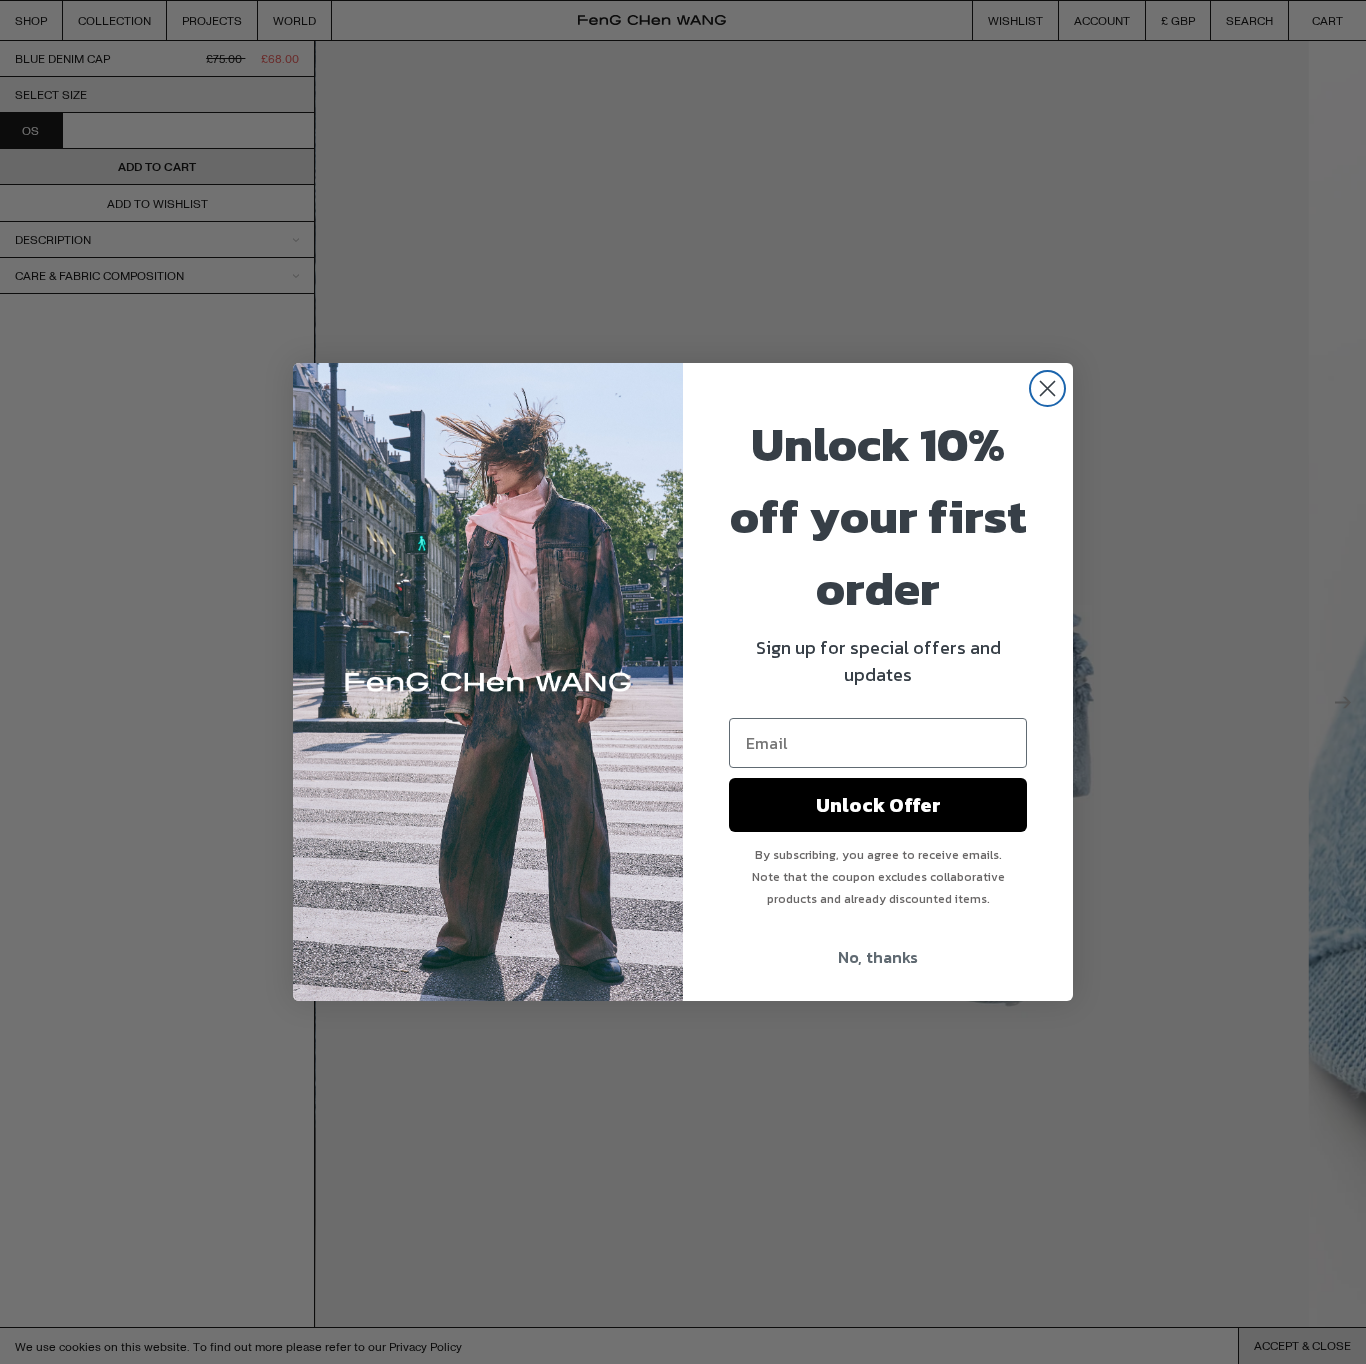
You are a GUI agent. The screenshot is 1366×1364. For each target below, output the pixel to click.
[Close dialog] (1047, 388)
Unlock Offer (878, 805)
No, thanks (878, 957)
